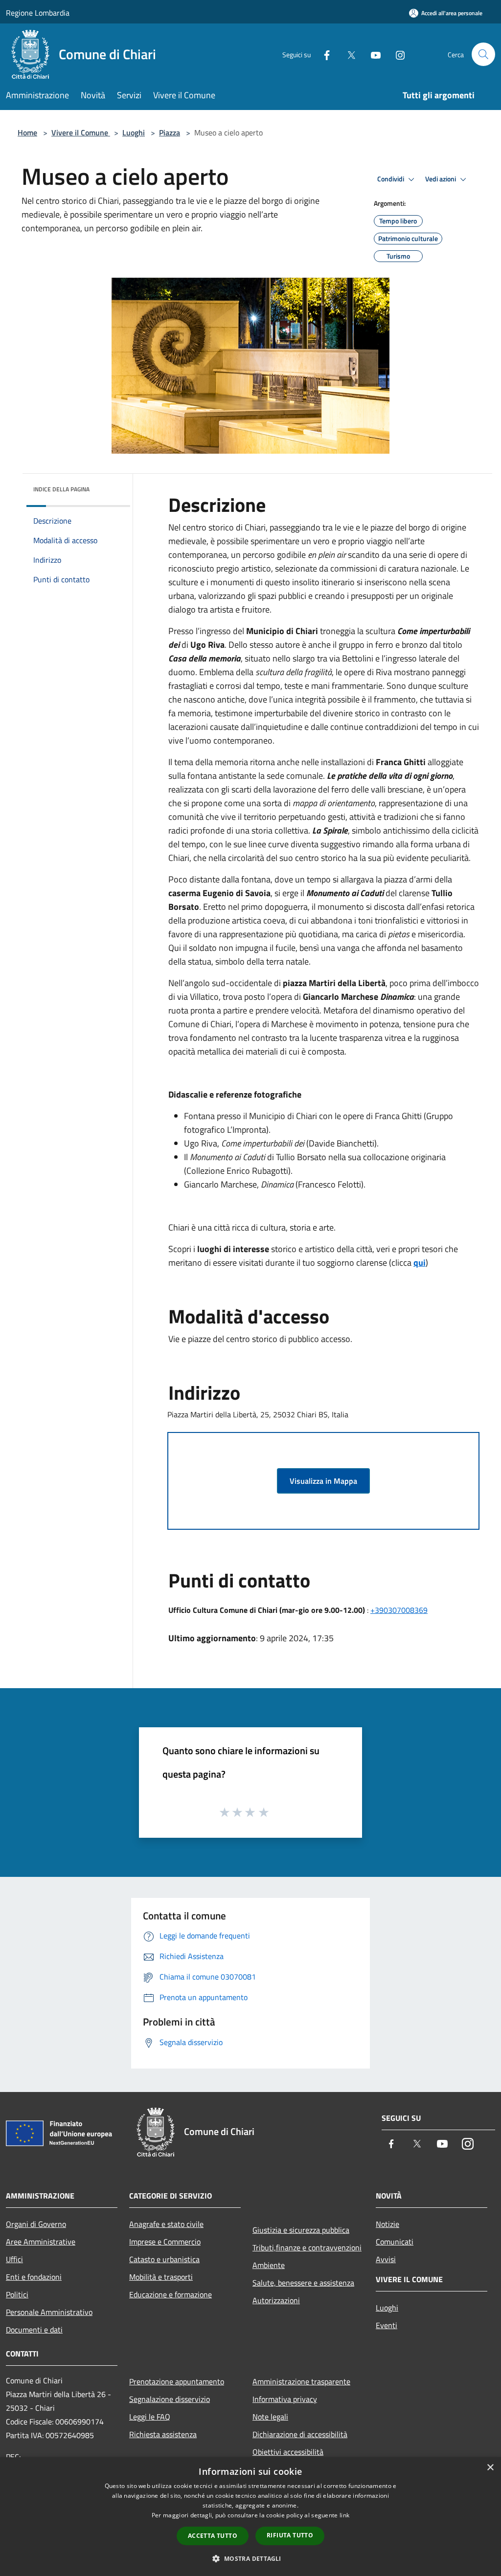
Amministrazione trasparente (301, 2381)
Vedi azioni (441, 179)
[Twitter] (347, 54)
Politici (17, 2294)
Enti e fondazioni (34, 2277)
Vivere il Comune (81, 132)
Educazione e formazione (171, 2294)
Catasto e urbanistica (164, 2259)
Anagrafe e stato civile (166, 2224)
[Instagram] (396, 54)
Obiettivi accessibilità (288, 2452)
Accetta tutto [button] (213, 2536)
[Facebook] (323, 54)
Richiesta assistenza (163, 2434)
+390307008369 (399, 1610)
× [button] (490, 2468)
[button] (250, 2558)
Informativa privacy (285, 2399)
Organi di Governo (36, 2224)
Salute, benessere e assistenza (303, 2283)
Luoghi (134, 132)
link (344, 2515)
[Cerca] (483, 54)
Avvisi (386, 2259)
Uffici (14, 2259)
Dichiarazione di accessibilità (300, 2434)
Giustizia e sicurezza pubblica (301, 2230)
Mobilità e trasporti (161, 2277)
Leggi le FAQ (150, 2417)
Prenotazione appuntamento (177, 2381)
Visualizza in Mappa (323, 1481)
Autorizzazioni (276, 2300)
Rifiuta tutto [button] (290, 2535)
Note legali (270, 2417)
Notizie (387, 2224)
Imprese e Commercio (165, 2242)
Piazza (170, 132)
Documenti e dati (34, 2330)
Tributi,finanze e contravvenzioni (307, 2247)
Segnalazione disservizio (170, 2399)
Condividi (391, 179)
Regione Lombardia (38, 13)
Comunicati (395, 2242)
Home (27, 132)
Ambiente (269, 2265)
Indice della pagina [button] (61, 489)
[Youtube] (372, 54)
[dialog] (250, 2517)
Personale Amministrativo (49, 2312)
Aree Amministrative (41, 2242)
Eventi (387, 2325)
